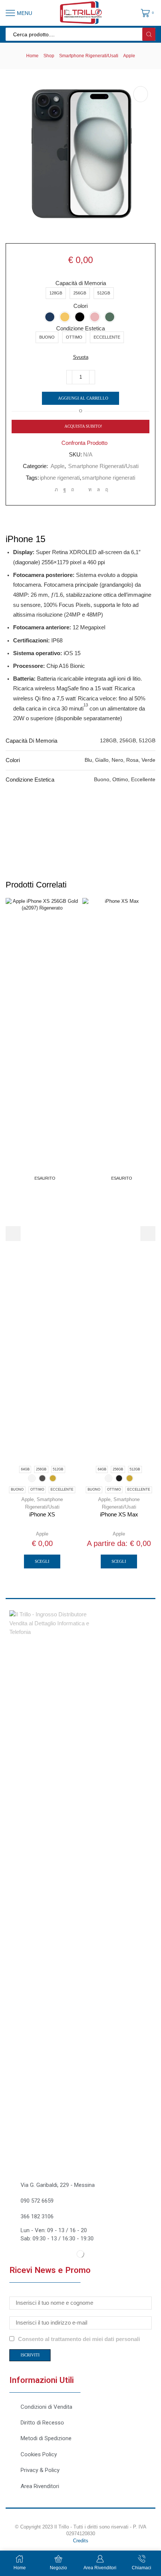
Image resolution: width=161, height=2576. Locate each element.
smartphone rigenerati (109, 478)
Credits (81, 2541)
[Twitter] (56, 490)
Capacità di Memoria (81, 283)
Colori (80, 306)
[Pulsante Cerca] (149, 34)
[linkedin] (90, 490)
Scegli (42, 1561)
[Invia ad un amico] (81, 490)
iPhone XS (42, 1515)
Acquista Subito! (83, 426)
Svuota (81, 357)
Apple (129, 56)
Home (32, 56)
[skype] (106, 490)
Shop (49, 56)
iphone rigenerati (60, 478)
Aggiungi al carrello (83, 398)
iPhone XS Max (119, 1515)
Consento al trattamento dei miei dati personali (79, 2339)
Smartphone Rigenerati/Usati (89, 56)
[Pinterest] (73, 490)
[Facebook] (65, 490)
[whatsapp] (98, 490)
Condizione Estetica (80, 329)
